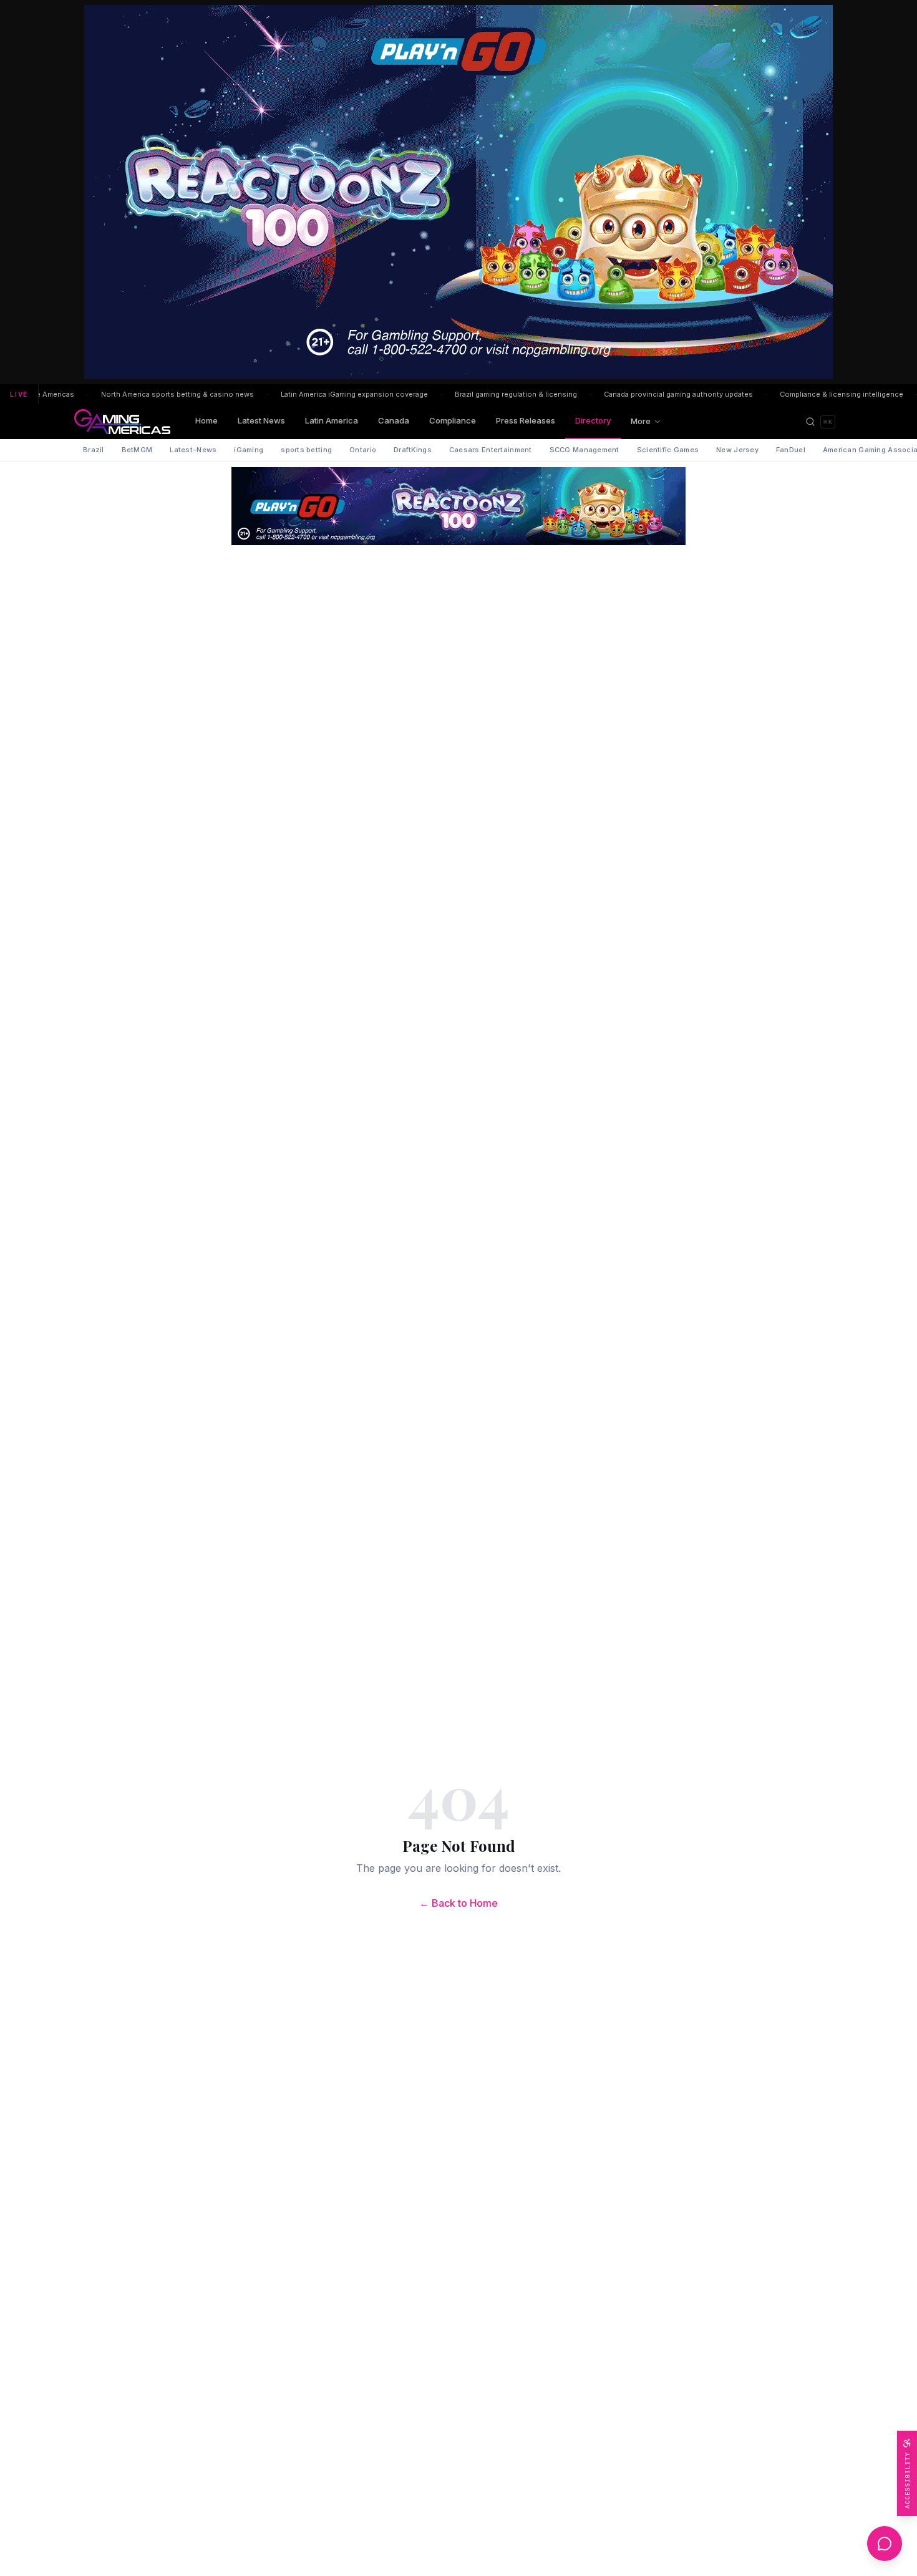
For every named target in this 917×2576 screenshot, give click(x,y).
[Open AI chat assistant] (885, 2544)
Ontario (363, 450)
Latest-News (193, 450)
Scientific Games (668, 450)
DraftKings (413, 450)
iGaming (249, 450)
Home (206, 420)
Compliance (453, 420)
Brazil (94, 450)
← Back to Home (458, 1903)
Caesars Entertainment (491, 450)
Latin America (332, 420)
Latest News (261, 420)
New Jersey (737, 450)
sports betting (306, 450)
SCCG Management (585, 450)
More (641, 421)
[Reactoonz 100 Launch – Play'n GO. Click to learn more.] (458, 192)
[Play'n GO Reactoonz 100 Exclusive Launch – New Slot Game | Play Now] (458, 506)
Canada (394, 420)
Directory (593, 420)
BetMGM (137, 450)
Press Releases (526, 420)
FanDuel (791, 450)
